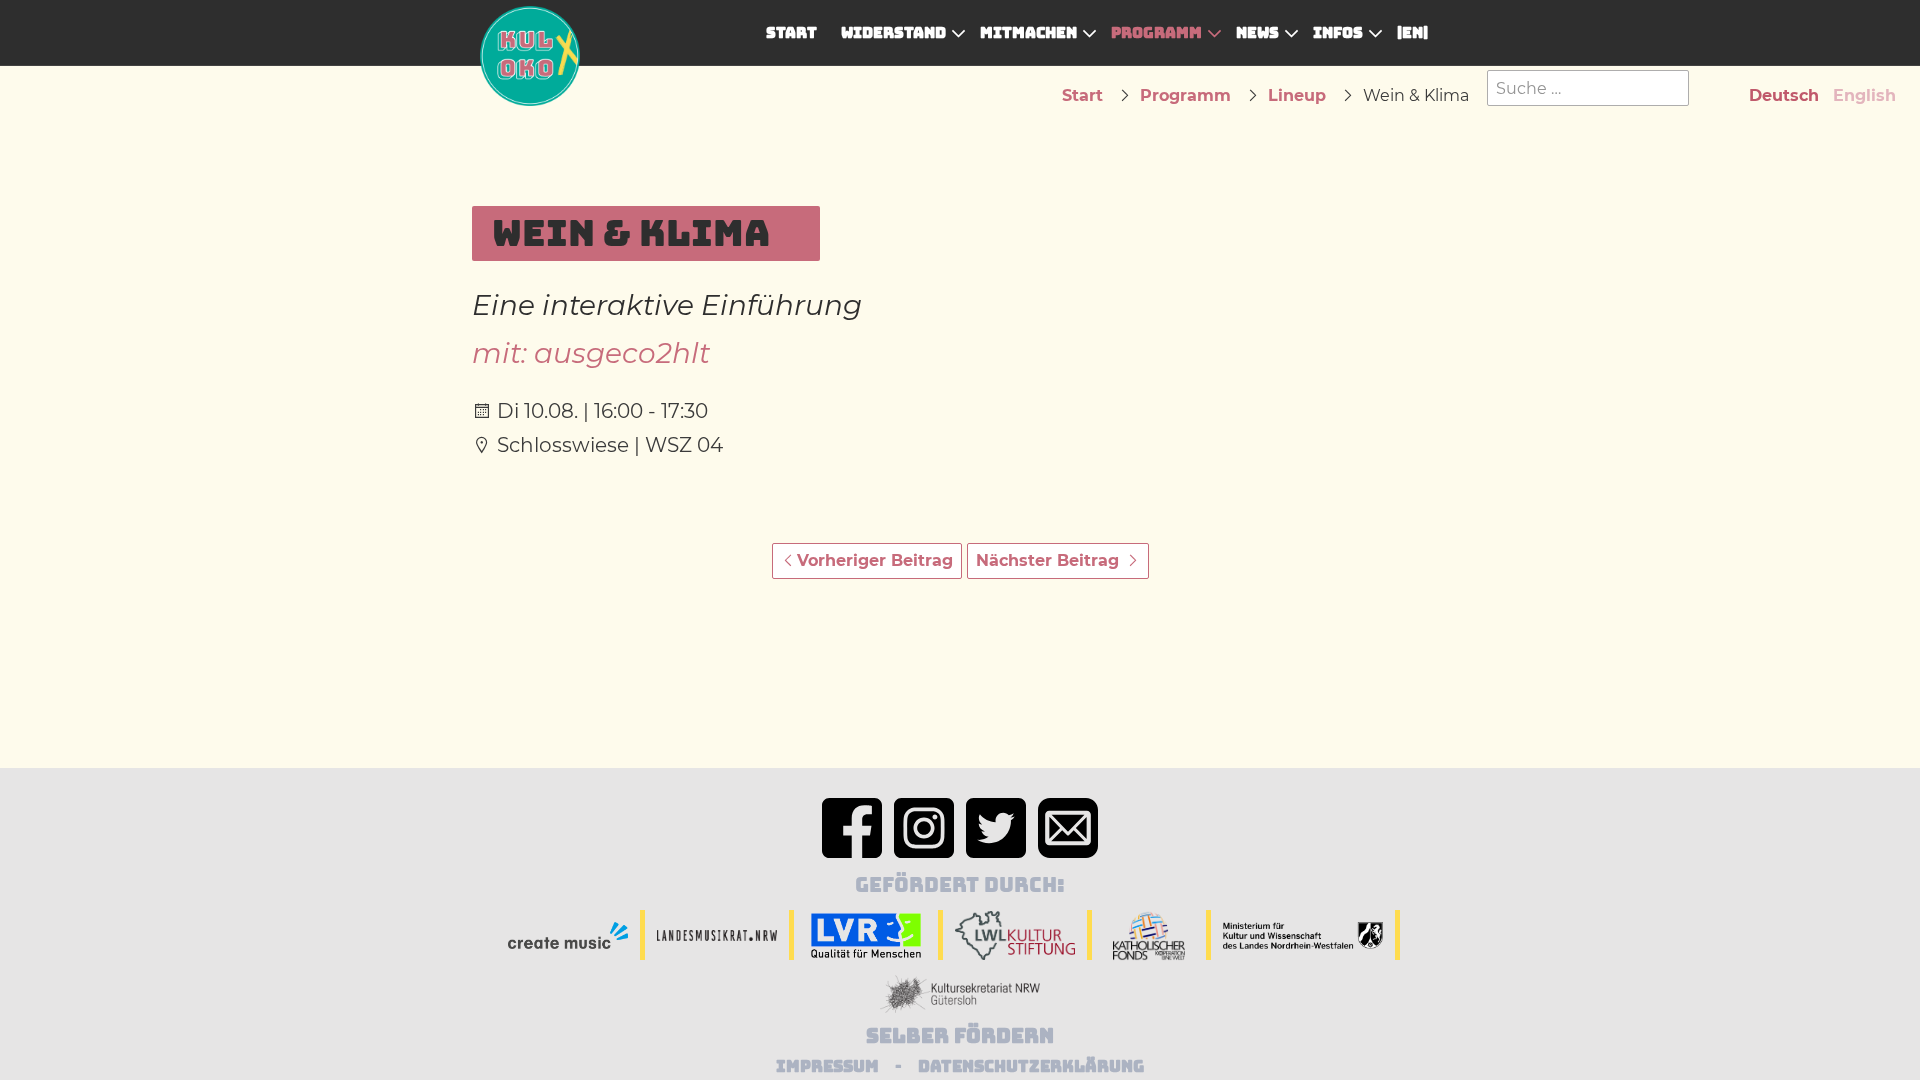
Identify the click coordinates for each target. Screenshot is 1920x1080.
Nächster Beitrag (1050, 560)
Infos (1338, 32)
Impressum (827, 1066)
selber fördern (960, 1036)
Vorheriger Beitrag (875, 560)
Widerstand (893, 32)
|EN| (1412, 32)
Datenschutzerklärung (1031, 1066)
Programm (1156, 32)
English (1864, 95)
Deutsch (1784, 95)
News (1257, 32)
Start (791, 32)
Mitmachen (1028, 32)
